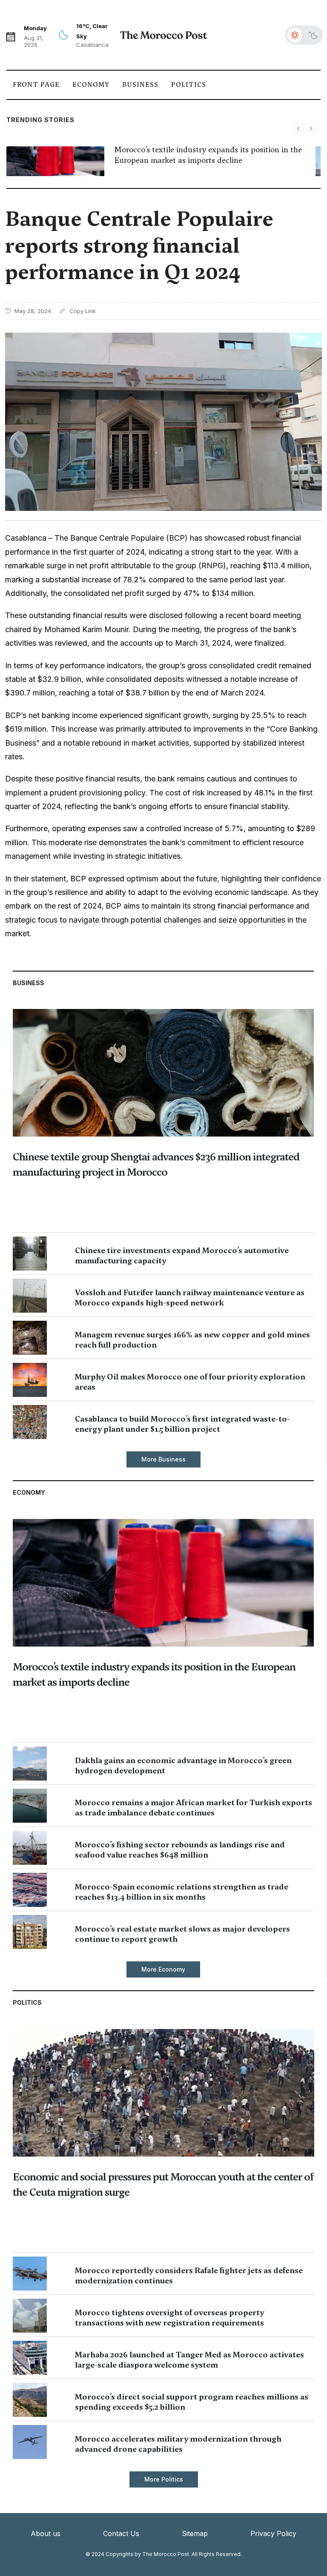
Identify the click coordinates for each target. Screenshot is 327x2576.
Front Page (36, 85)
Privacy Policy (273, 2533)
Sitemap (195, 2533)
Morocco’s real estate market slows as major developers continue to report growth (182, 1934)
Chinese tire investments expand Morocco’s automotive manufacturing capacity (182, 1255)
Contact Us (121, 2533)
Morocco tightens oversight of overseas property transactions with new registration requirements (169, 2318)
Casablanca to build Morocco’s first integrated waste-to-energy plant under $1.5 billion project (182, 1424)
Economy (91, 85)
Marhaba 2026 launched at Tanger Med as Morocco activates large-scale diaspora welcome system (189, 2360)
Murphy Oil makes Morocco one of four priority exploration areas (190, 1382)
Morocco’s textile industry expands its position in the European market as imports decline (208, 155)
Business (140, 85)
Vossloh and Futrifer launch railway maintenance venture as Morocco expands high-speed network (190, 1298)
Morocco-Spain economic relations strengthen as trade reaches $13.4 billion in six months (182, 1892)
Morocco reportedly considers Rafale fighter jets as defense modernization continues (189, 2275)
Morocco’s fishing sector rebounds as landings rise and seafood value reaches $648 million (180, 1850)
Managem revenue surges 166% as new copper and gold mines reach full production (192, 1340)
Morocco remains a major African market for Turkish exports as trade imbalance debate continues (194, 1808)
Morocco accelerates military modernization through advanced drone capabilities (178, 2444)
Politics (189, 85)
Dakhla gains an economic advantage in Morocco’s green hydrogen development (183, 1765)
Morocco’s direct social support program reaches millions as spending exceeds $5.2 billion (192, 2402)
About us (46, 2533)
